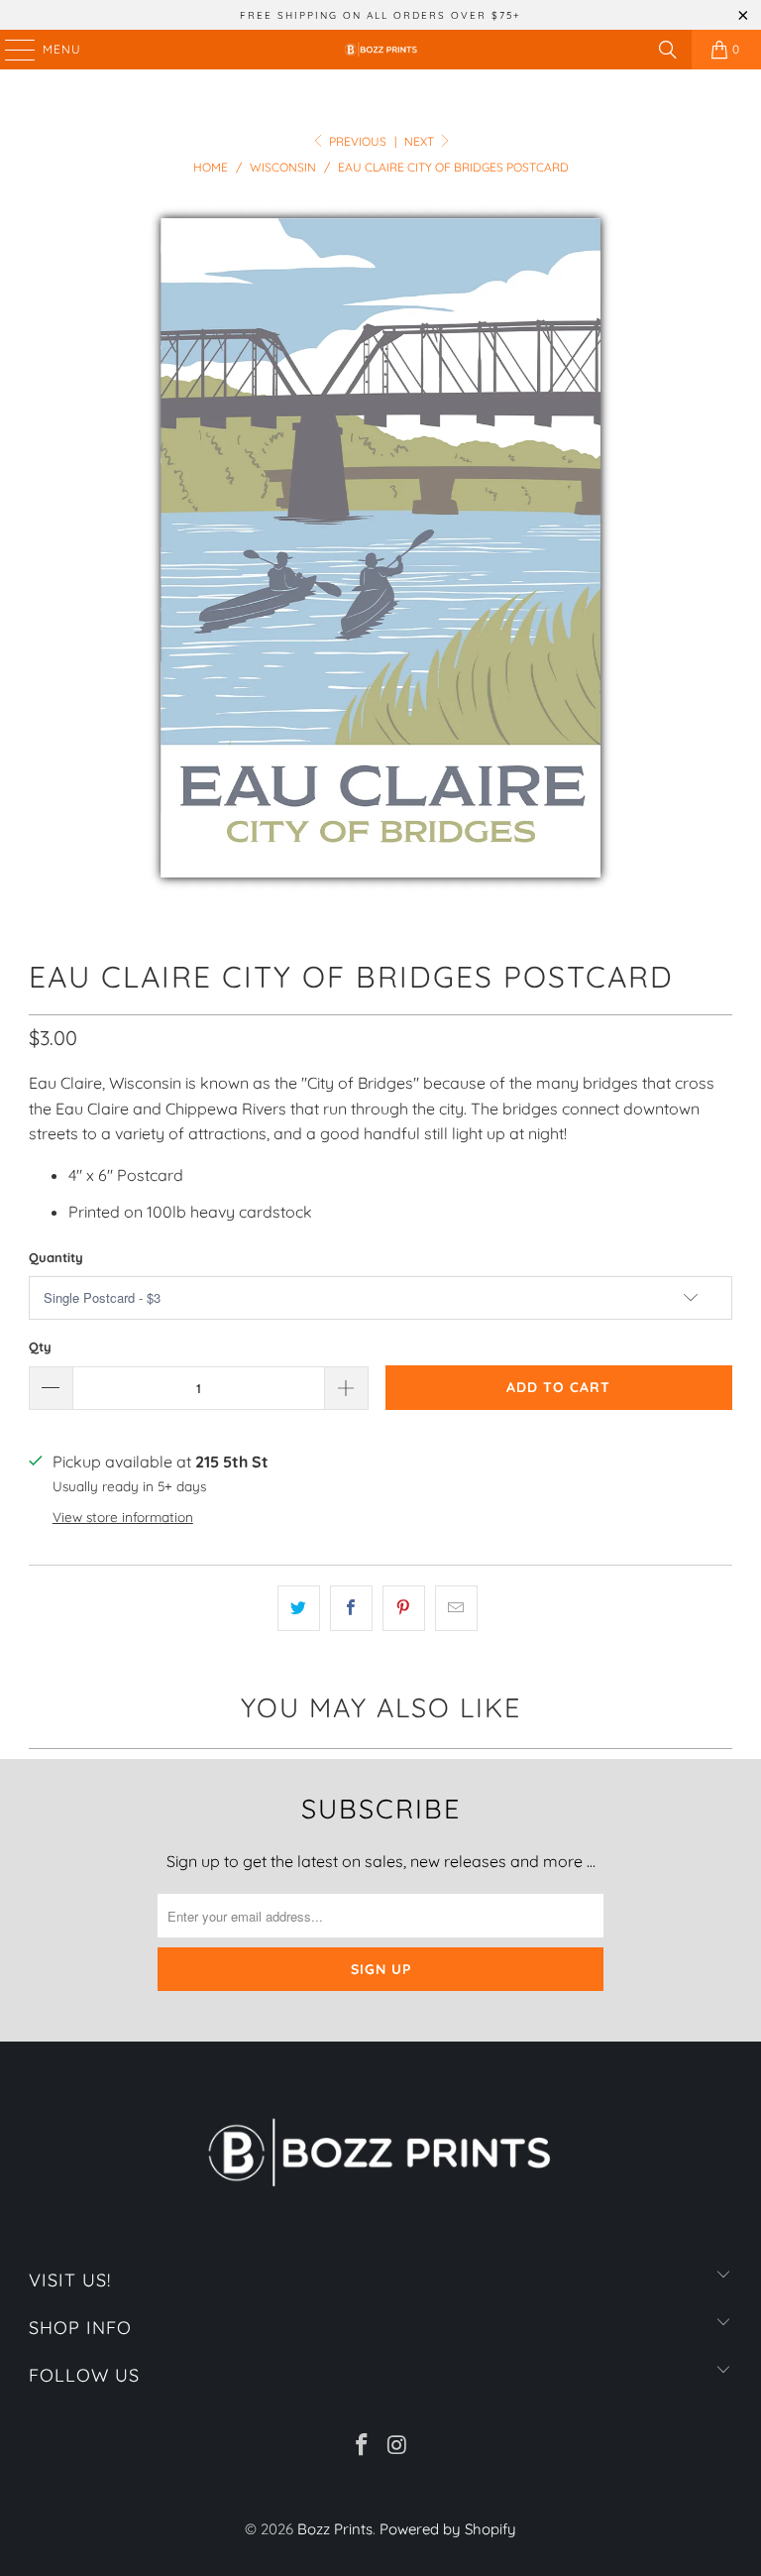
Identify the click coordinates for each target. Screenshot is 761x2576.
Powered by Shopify (448, 2529)
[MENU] (10, 50)
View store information (123, 1517)
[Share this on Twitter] (299, 1608)
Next (421, 141)
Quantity (56, 1257)
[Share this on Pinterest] (404, 1608)
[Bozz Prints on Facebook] (362, 2447)
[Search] (668, 50)
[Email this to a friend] (456, 1608)
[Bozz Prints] (380, 50)
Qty (40, 1347)
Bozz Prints (335, 2529)
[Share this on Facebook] (351, 1608)
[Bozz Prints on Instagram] (397, 2447)
